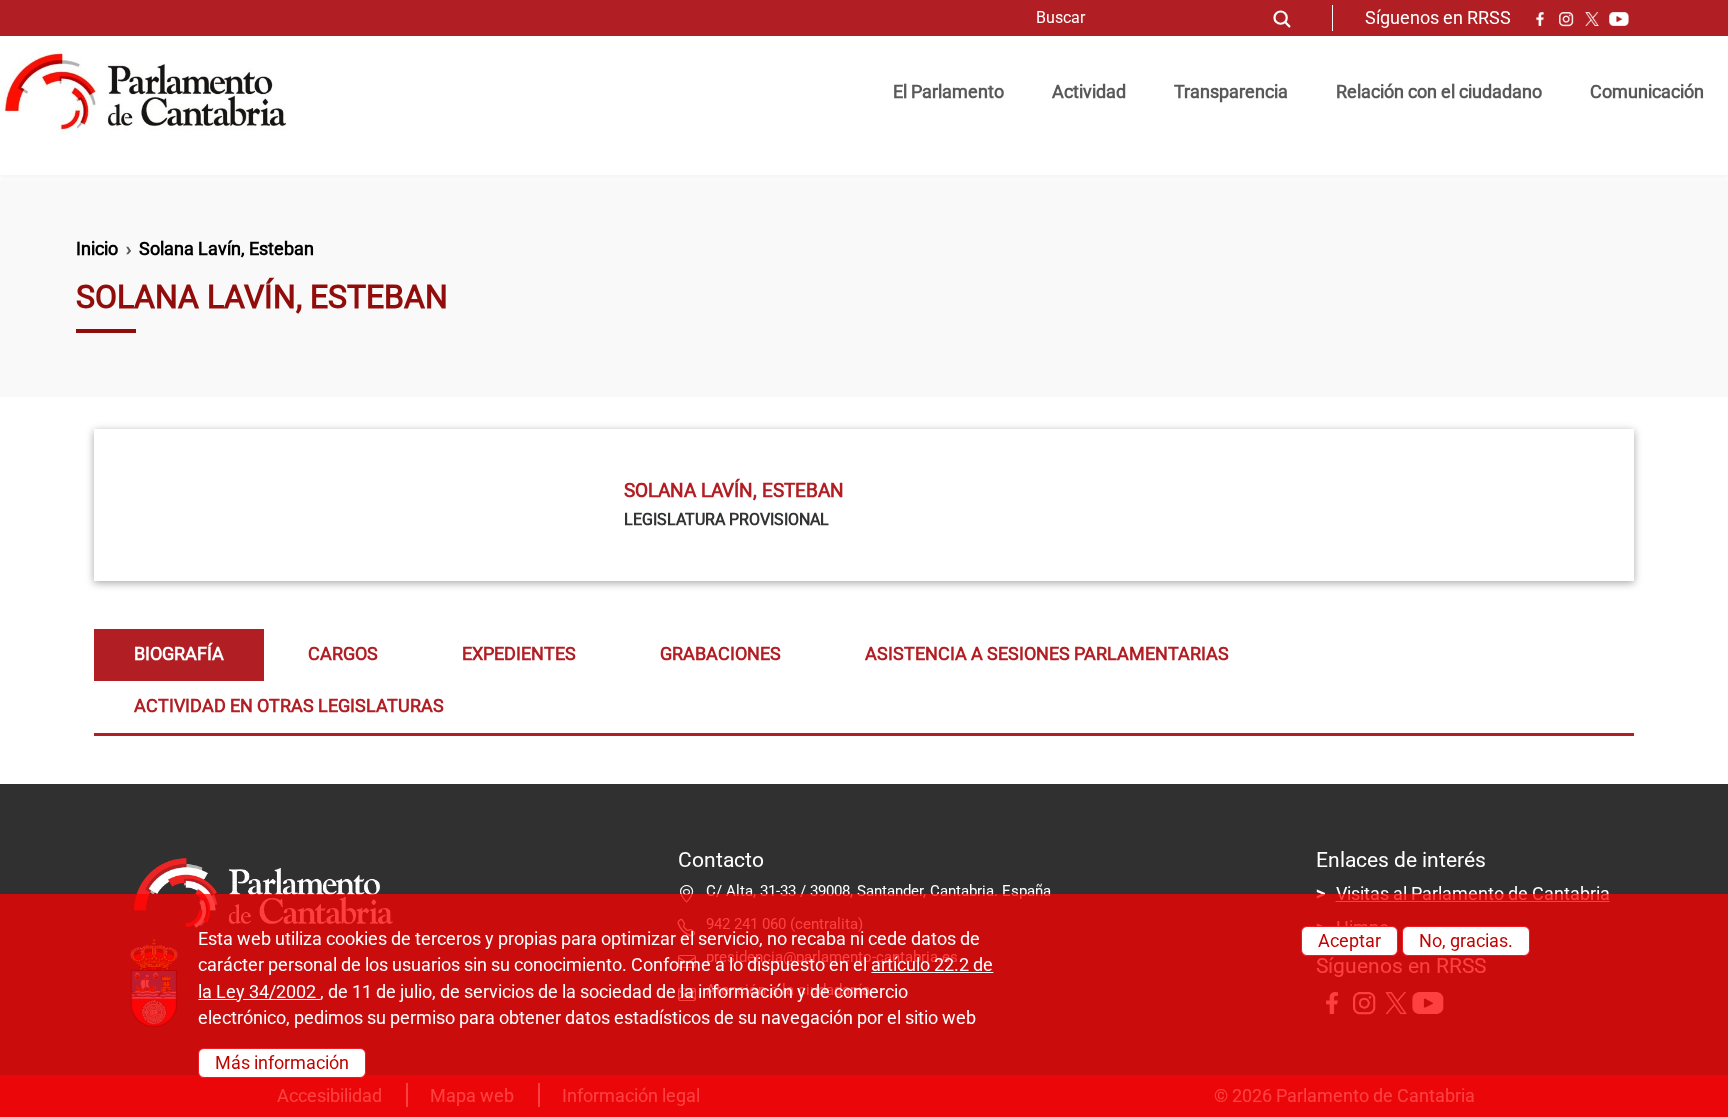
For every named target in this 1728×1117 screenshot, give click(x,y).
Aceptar (1349, 941)
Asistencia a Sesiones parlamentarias (1047, 654)
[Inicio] (153, 92)
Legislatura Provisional (726, 519)
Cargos (343, 654)
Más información (282, 1062)
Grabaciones (720, 654)
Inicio (97, 249)
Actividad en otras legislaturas (289, 706)
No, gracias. (1466, 941)
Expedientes (519, 654)
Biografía (179, 654)
